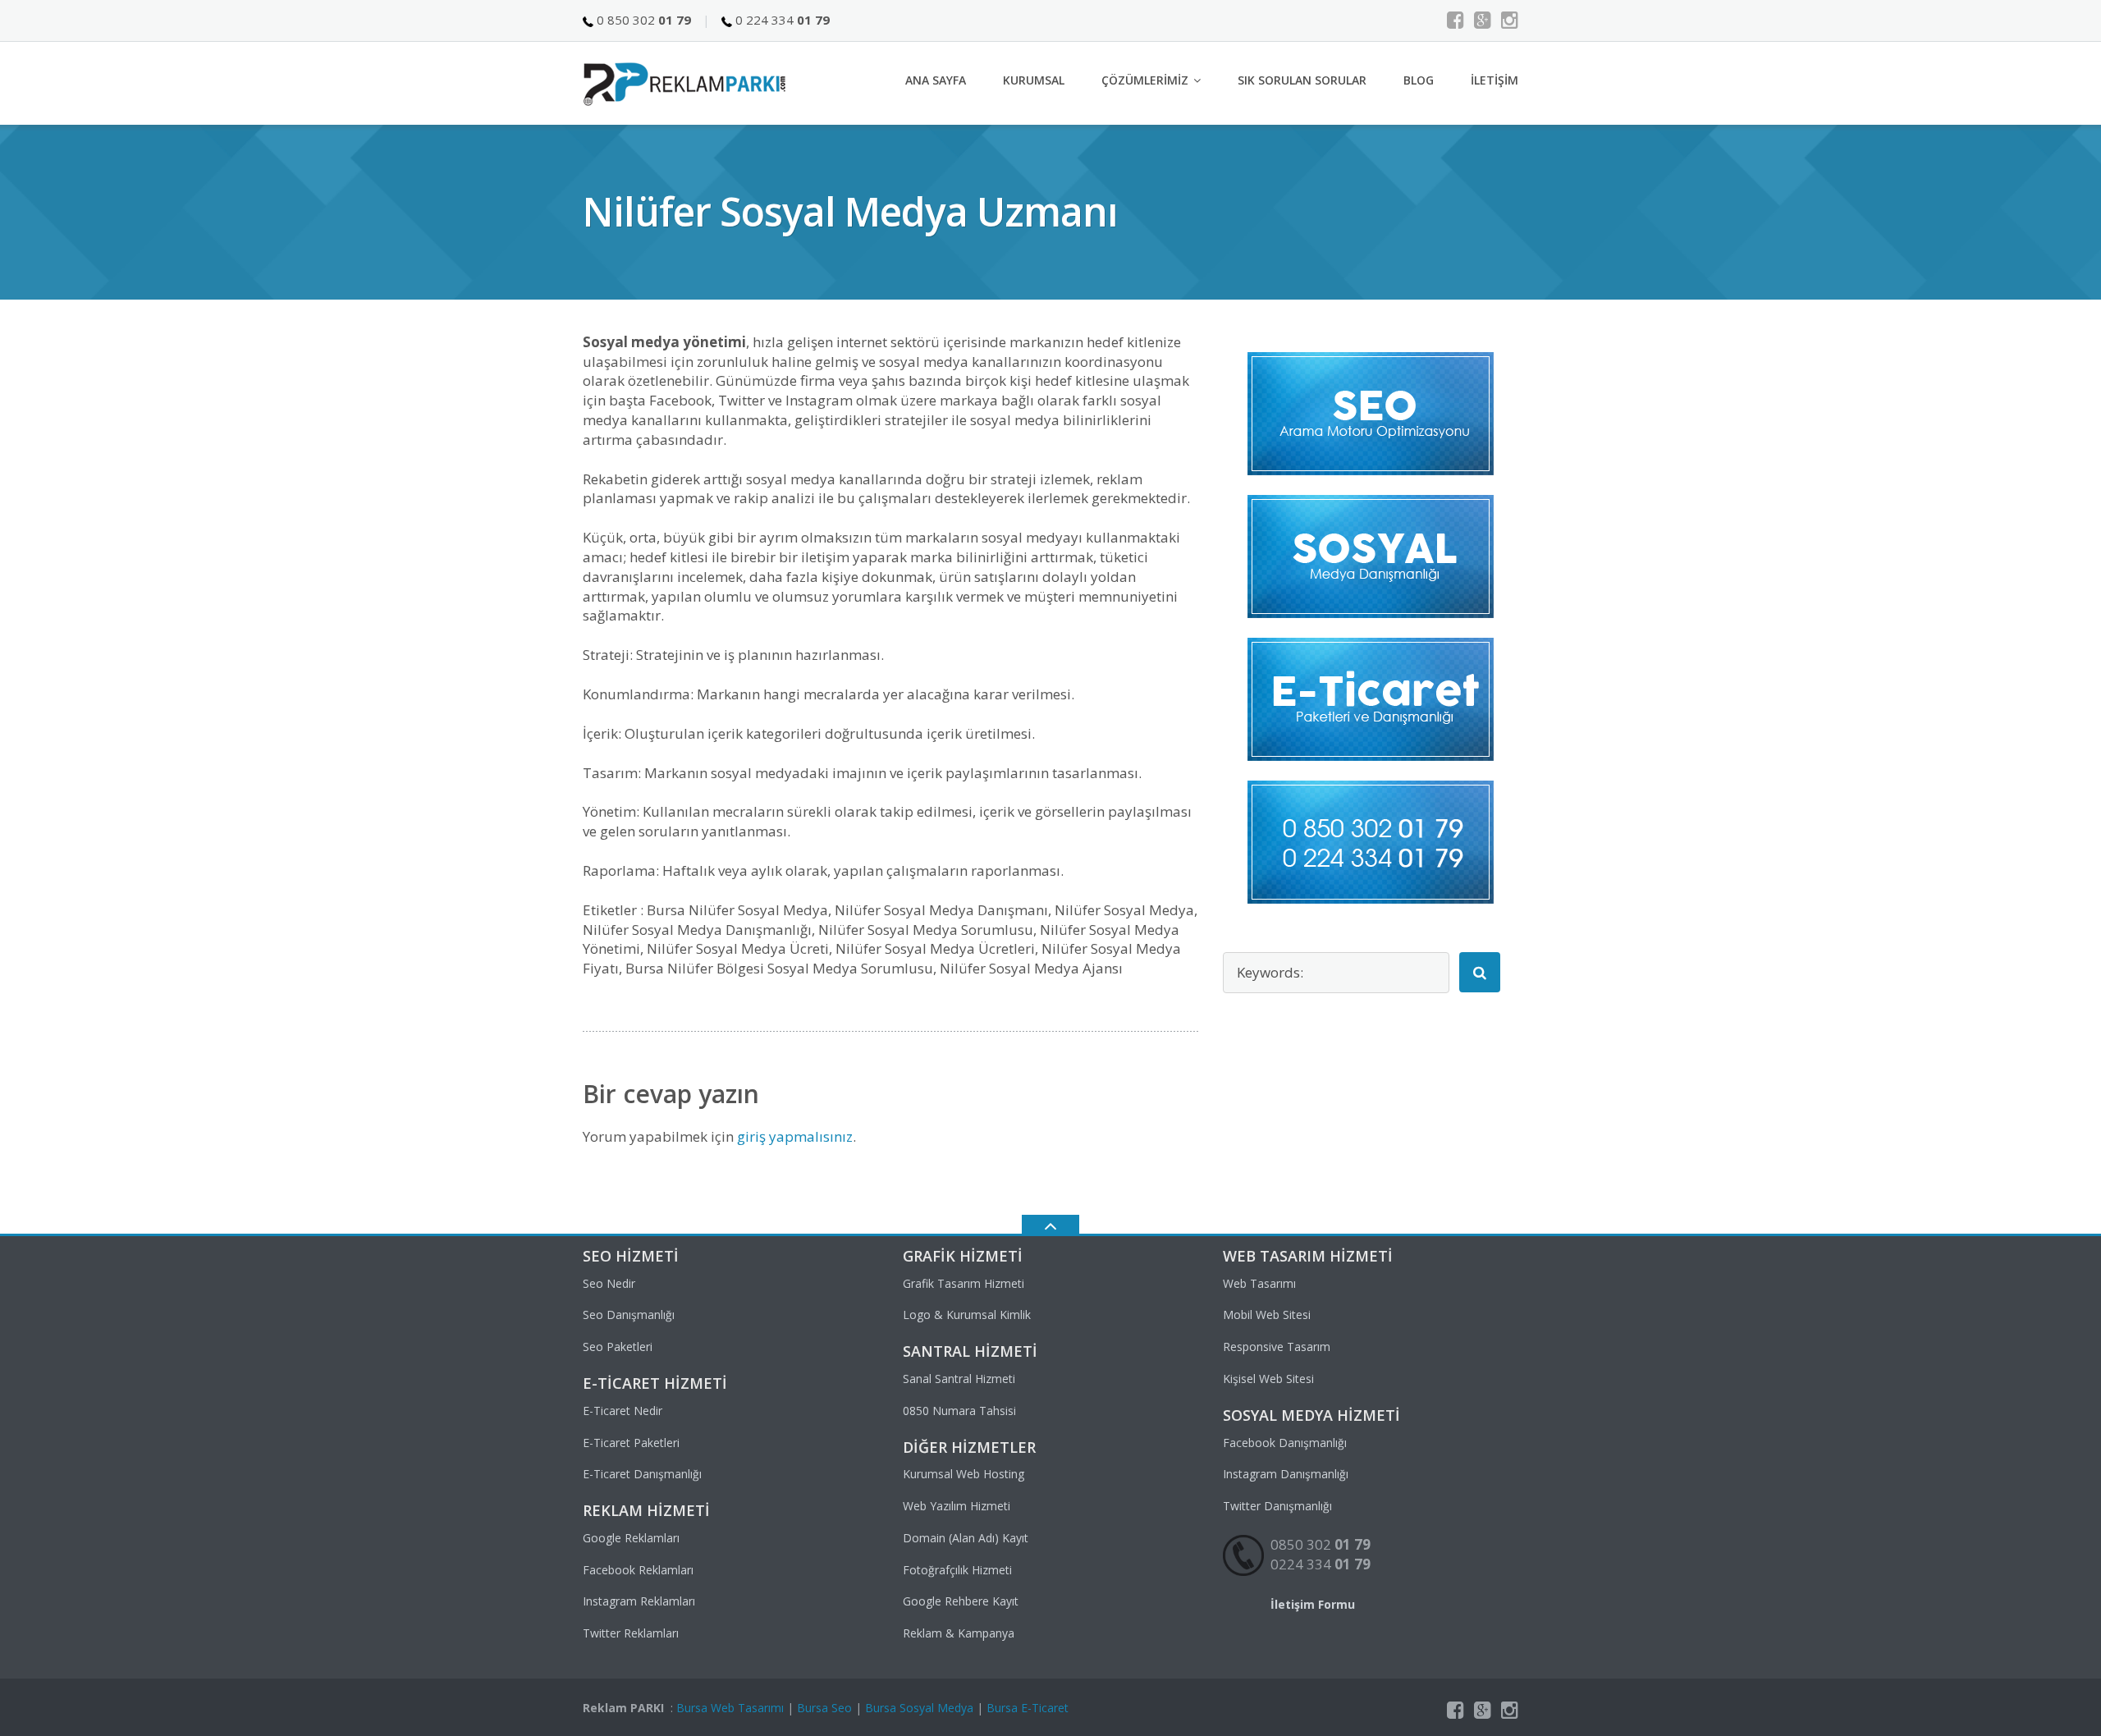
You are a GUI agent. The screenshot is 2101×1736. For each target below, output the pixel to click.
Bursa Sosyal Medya (919, 1708)
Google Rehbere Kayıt (961, 1601)
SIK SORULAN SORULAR (1302, 80)
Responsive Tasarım (1277, 1347)
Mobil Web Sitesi (1267, 1315)
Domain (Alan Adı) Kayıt (966, 1538)
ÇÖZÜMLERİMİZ (1145, 80)
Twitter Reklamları (631, 1633)
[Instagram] (1510, 20)
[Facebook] (1456, 20)
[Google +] (1483, 20)
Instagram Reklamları (639, 1601)
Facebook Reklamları (638, 1570)
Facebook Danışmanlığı (1285, 1443)
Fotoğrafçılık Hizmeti (957, 1570)
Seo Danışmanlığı (629, 1315)
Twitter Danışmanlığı (1277, 1506)
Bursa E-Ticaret (1028, 1708)
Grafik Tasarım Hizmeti (964, 1283)
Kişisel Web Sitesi (1268, 1379)
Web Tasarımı (1259, 1283)
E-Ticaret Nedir (623, 1411)
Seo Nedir (609, 1283)
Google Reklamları (631, 1538)
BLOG (1419, 80)
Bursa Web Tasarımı (730, 1708)
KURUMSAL (1034, 80)
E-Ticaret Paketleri (631, 1443)
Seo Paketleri (618, 1347)
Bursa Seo (824, 1708)
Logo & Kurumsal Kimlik (967, 1315)
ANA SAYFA (936, 80)
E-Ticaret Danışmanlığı (642, 1474)
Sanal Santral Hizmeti (959, 1379)
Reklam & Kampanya (959, 1633)
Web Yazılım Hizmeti (957, 1506)
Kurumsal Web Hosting (964, 1474)
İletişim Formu (1313, 1604)
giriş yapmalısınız (795, 1136)
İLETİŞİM (1495, 80)
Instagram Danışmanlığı (1286, 1474)
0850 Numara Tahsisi (959, 1411)
